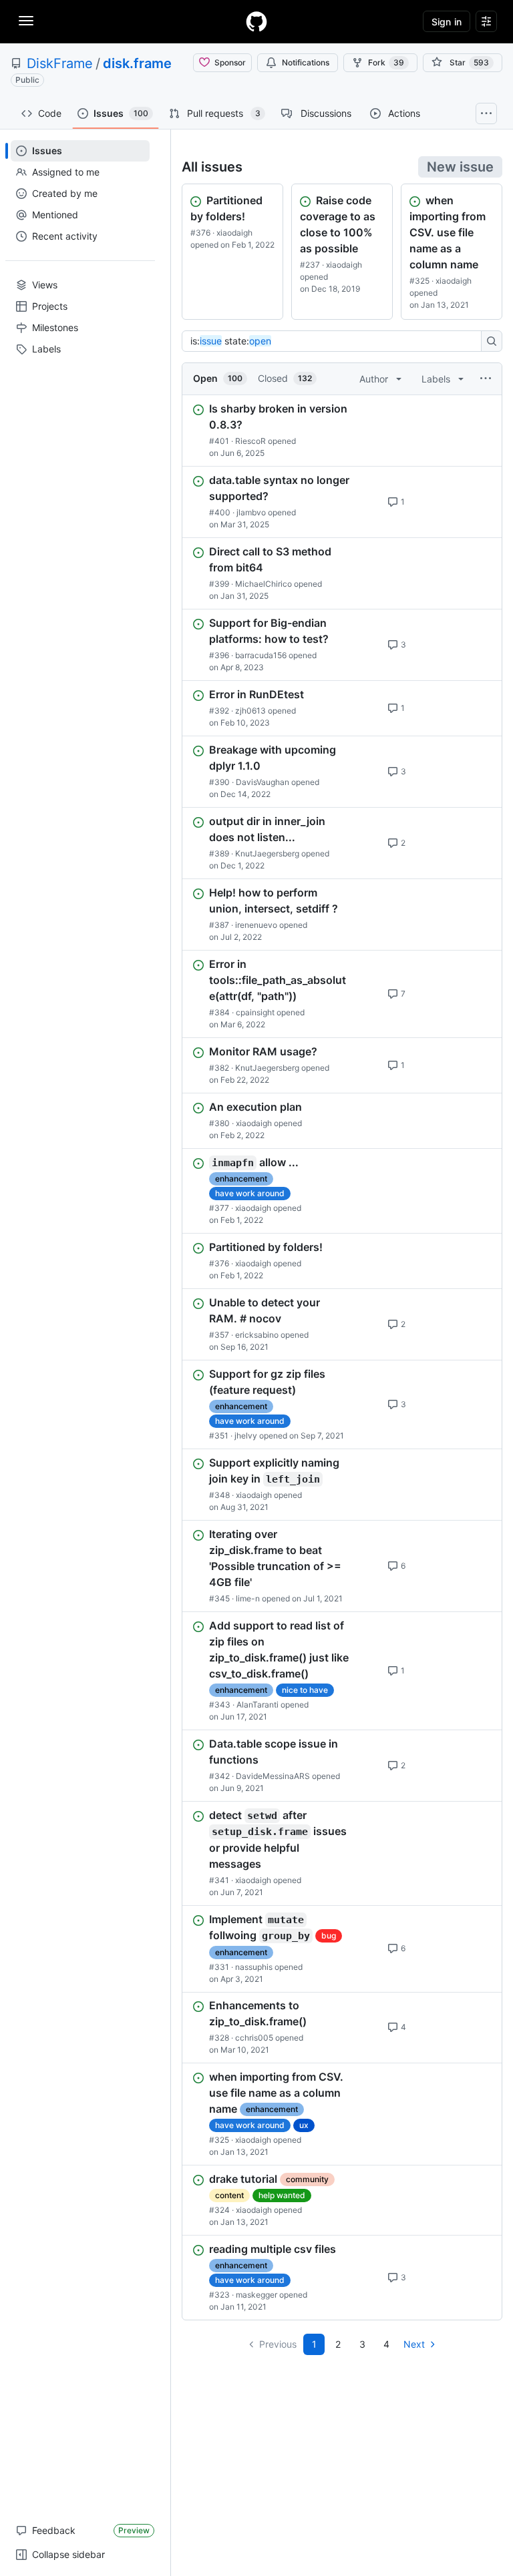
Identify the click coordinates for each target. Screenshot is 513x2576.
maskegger (256, 2295)
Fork (386, 62)
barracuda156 (261, 655)
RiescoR (250, 441)
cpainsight (255, 1012)
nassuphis (254, 1966)
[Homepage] (256, 21)
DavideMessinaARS (273, 1776)
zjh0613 (250, 711)
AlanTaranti (258, 1705)
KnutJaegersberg (267, 853)
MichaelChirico (264, 584)
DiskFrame (60, 63)
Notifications (306, 62)
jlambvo (251, 512)
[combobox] (335, 341)
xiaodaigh (234, 233)
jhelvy (246, 1436)
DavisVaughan (263, 782)
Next (414, 2344)
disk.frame (137, 63)
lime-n (248, 1598)
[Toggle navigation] (26, 21)
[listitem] (342, 431)
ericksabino (257, 1335)
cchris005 (254, 2038)
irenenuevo (256, 925)
